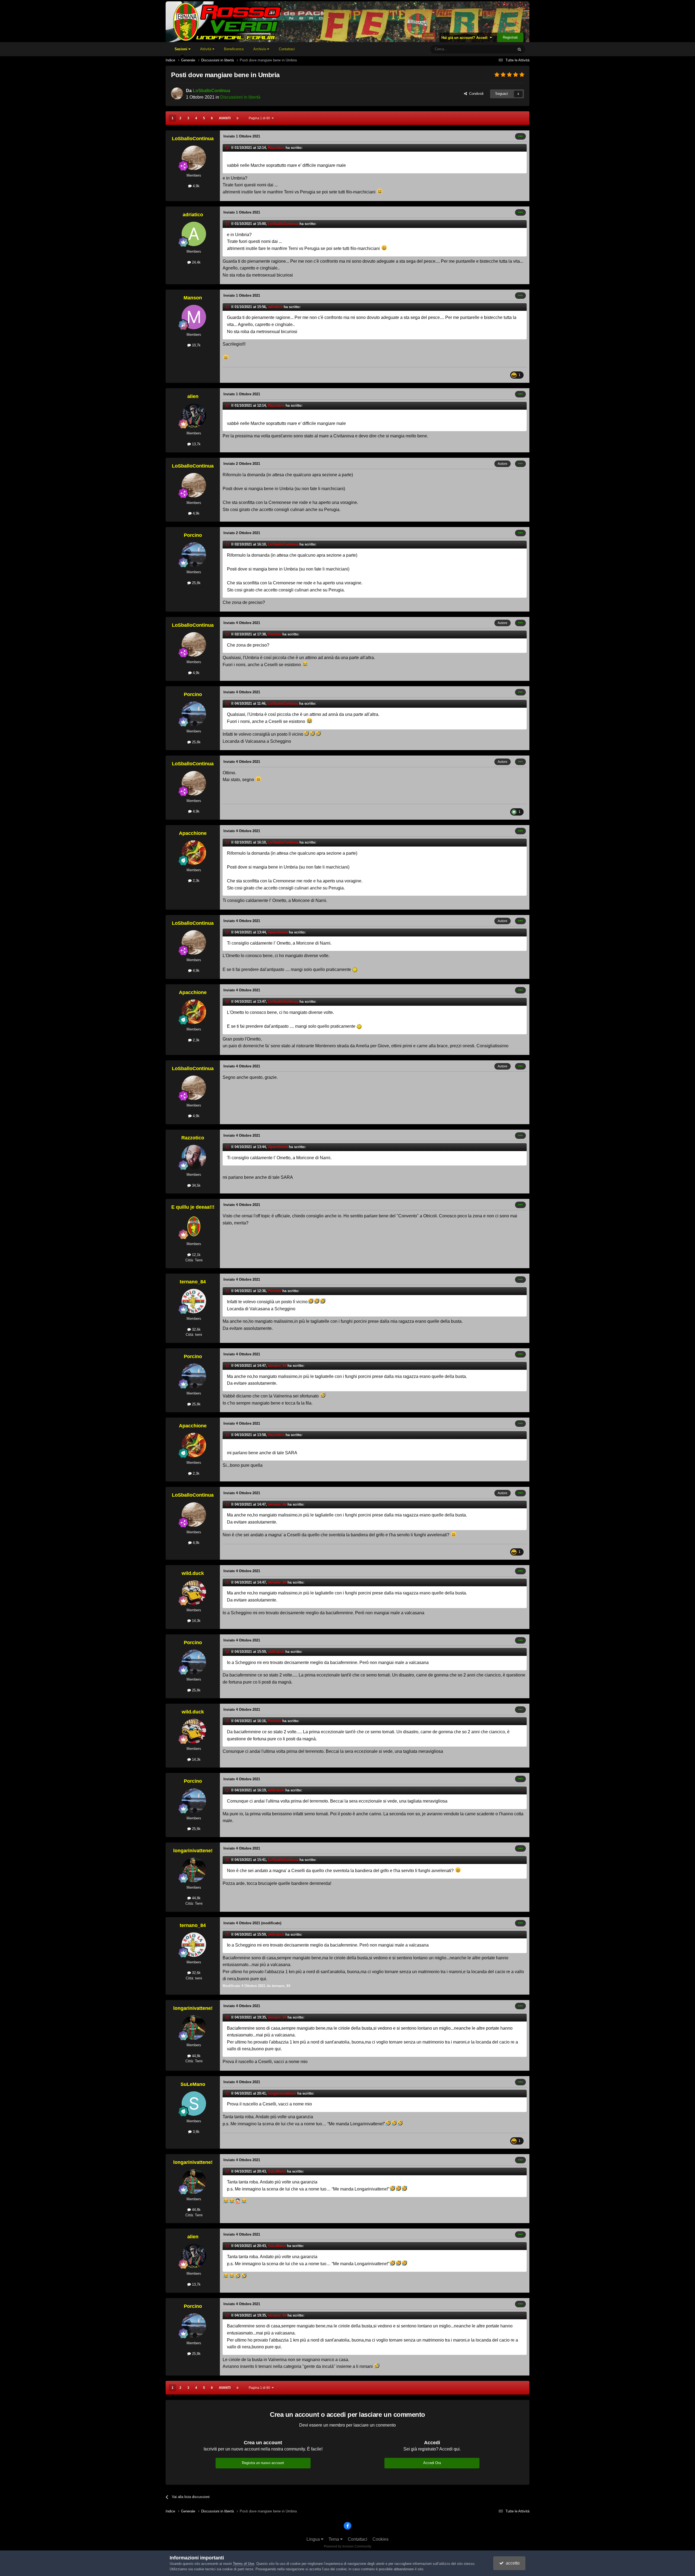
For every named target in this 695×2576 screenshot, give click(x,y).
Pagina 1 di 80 (260, 118)
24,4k (196, 262)
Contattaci (287, 49)
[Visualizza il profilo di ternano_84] (194, 1301)
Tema (334, 2539)
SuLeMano (193, 2084)
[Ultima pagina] (238, 118)
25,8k (196, 583)
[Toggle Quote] (228, 148)
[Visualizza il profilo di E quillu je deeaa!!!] (194, 1226)
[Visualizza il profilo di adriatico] (194, 234)
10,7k (196, 345)
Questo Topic (496, 49)
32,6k (196, 1329)
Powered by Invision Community (348, 2546)
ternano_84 (193, 1282)
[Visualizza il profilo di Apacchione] (194, 853)
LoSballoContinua (211, 91)
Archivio (260, 49)
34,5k (196, 1185)
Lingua (314, 2539)
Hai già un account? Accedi (466, 38)
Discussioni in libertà (240, 97)
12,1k (196, 1255)
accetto (512, 2563)
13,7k (196, 444)
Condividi (475, 94)
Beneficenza (234, 49)
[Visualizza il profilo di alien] (194, 416)
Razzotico (276, 148)
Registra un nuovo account (263, 2463)
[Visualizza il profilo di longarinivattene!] (194, 1870)
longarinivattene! (193, 1851)
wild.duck (193, 1573)
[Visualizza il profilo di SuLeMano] (194, 2104)
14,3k (196, 1621)
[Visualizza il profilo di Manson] (194, 317)
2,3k (196, 881)
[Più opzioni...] (520, 136)
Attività (206, 49)
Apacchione (193, 833)
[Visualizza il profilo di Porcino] (194, 554)
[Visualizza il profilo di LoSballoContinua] (177, 93)
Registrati (510, 37)
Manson (193, 298)
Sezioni (181, 49)
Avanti (225, 118)
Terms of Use (244, 2564)
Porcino (193, 535)
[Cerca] (519, 49)
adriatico (193, 215)
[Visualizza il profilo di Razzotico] (194, 1157)
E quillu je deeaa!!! (193, 1207)
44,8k (196, 1898)
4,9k (196, 186)
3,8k (196, 2132)
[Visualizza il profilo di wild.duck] (194, 1593)
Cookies (380, 2539)
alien (193, 396)
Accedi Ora (432, 2463)
